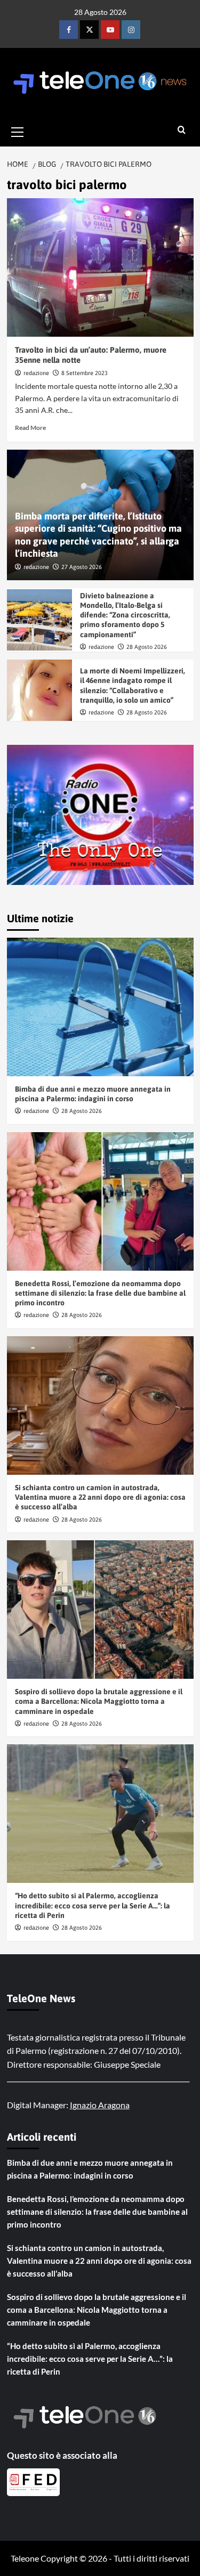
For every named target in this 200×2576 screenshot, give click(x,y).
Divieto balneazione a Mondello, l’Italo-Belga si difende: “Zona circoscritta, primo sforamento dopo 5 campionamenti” (125, 615)
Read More (30, 428)
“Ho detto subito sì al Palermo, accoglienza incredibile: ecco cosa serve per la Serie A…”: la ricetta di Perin (93, 1905)
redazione (36, 373)
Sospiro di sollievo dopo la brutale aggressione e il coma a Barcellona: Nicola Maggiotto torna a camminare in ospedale (99, 1701)
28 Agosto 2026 (147, 647)
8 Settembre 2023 (85, 373)
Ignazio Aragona (100, 2105)
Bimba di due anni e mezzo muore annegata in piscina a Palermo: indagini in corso (90, 2169)
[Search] (182, 130)
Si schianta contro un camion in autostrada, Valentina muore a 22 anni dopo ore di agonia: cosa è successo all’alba (100, 1497)
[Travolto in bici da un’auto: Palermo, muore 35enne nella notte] (100, 267)
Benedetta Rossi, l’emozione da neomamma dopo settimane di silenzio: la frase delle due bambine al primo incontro (100, 1293)
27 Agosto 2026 (82, 567)
